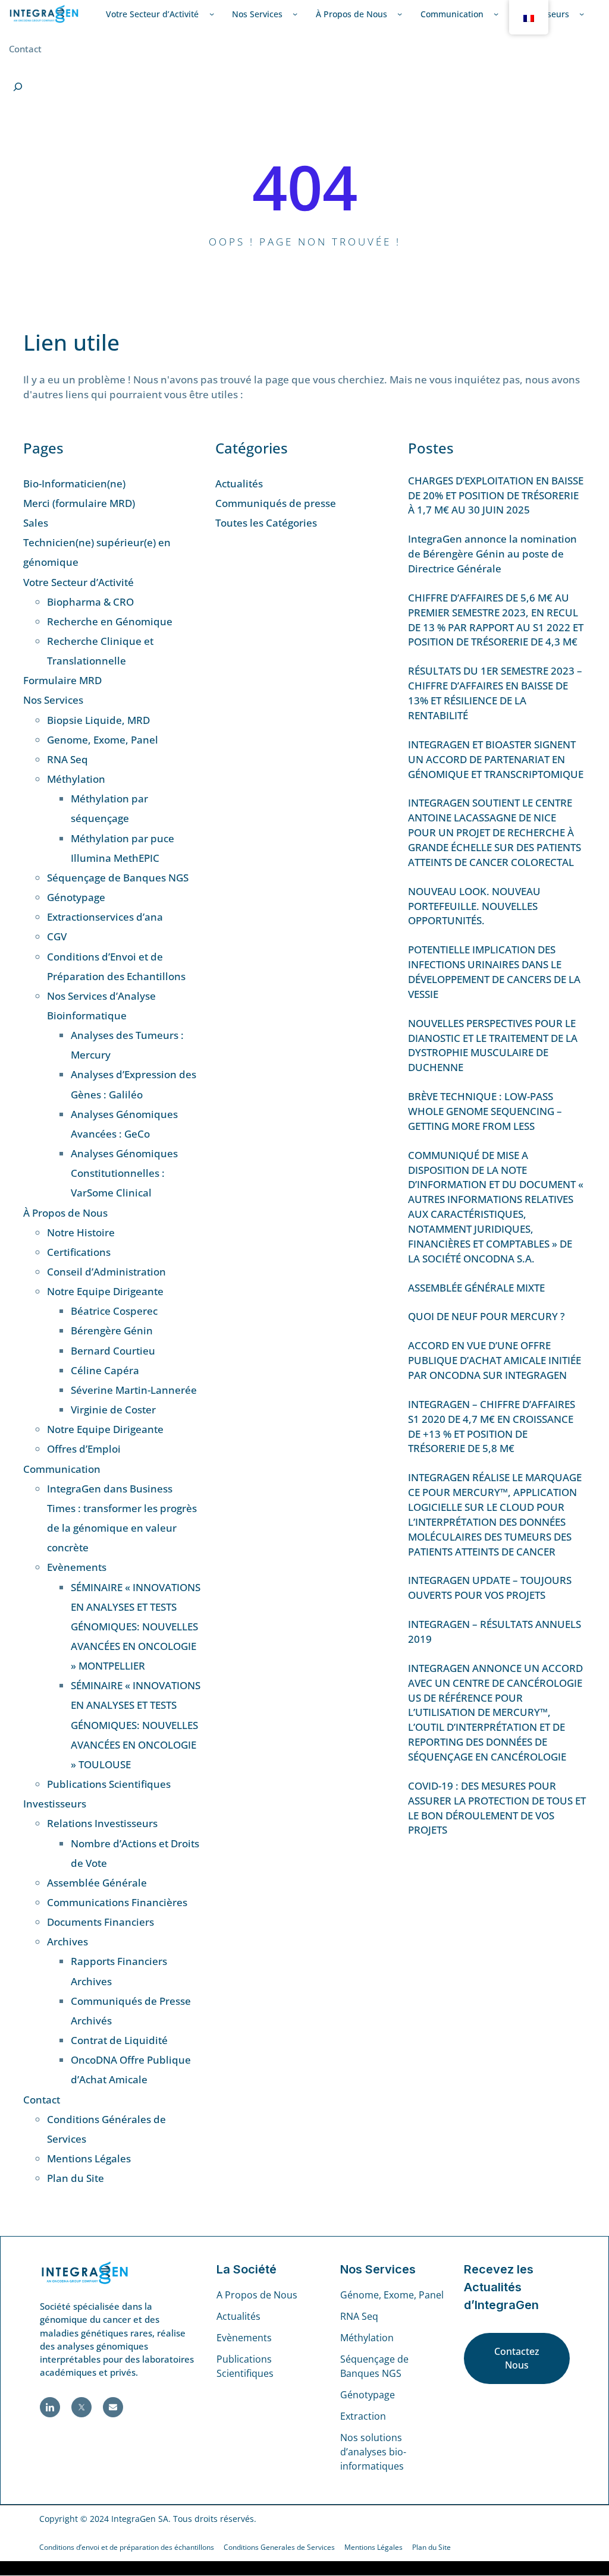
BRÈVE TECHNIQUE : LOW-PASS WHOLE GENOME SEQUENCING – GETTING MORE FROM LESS (485, 1111)
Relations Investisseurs (102, 1823)
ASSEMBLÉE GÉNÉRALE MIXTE (476, 1288)
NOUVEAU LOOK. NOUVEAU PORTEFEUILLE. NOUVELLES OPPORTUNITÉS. (474, 906)
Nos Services (53, 700)
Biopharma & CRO (90, 602)
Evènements (77, 1567)
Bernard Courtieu (113, 1351)
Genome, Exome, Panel (103, 740)
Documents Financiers (101, 1922)
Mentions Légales (89, 2158)
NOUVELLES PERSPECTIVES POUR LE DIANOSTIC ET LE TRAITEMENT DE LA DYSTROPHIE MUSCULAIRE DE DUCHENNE (493, 1045)
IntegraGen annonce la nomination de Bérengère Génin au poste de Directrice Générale (492, 554)
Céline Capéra (105, 1370)
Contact (42, 2100)
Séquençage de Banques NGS (118, 878)
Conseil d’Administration (106, 1272)
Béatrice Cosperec (114, 1311)
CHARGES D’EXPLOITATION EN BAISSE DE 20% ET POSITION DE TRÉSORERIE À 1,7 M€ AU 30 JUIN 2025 (496, 495)
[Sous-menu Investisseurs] (582, 14)
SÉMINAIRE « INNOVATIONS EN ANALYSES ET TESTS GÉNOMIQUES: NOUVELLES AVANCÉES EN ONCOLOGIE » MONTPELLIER (136, 1627)
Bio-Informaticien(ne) (74, 484)
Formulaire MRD (62, 680)
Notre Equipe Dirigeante (105, 1291)
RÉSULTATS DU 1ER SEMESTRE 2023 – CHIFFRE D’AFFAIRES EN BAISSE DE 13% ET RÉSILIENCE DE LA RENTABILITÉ (495, 693)
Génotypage (76, 897)
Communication (62, 1469)
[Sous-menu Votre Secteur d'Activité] (212, 14)
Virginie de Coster (113, 1410)
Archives (68, 1942)
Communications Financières (117, 1902)
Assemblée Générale (97, 1883)
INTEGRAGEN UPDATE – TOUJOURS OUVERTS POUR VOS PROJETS (490, 1588)
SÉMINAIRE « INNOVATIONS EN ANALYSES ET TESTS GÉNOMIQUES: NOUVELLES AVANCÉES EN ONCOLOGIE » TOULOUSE (136, 1725)
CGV (57, 936)
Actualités (239, 484)
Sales (36, 523)
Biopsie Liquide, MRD (98, 720)
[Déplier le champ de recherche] (18, 87)
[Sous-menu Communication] (496, 14)
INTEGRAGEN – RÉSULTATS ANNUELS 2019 (495, 1632)
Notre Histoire (81, 1232)
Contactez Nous (517, 2358)
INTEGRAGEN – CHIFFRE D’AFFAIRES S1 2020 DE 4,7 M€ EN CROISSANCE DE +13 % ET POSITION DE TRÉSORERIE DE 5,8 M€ (492, 1426)
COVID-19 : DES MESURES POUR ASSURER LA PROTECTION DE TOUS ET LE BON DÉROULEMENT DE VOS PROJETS (497, 1808)
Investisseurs (55, 1804)
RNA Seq (68, 759)
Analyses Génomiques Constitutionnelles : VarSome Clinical (124, 1173)
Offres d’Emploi (84, 1449)
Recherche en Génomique (110, 621)
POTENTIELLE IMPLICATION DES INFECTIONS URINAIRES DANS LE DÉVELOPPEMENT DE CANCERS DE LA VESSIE (494, 972)
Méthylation (76, 779)
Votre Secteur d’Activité (79, 582)
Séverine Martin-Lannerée (134, 1390)
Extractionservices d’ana (105, 917)
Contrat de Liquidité (119, 2040)
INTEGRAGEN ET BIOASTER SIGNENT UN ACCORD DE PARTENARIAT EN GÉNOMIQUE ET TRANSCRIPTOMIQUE (496, 759)
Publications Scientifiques (109, 1784)
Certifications (79, 1252)
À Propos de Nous (65, 1213)
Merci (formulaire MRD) (79, 503)
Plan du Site (76, 2178)
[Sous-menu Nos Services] (295, 14)
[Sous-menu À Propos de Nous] (400, 14)
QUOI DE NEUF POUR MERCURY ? (486, 1316)
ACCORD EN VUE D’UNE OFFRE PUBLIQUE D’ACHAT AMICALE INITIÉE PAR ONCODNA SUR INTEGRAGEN (495, 1360)
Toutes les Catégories (266, 523)
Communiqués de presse (276, 503)
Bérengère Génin (112, 1330)
